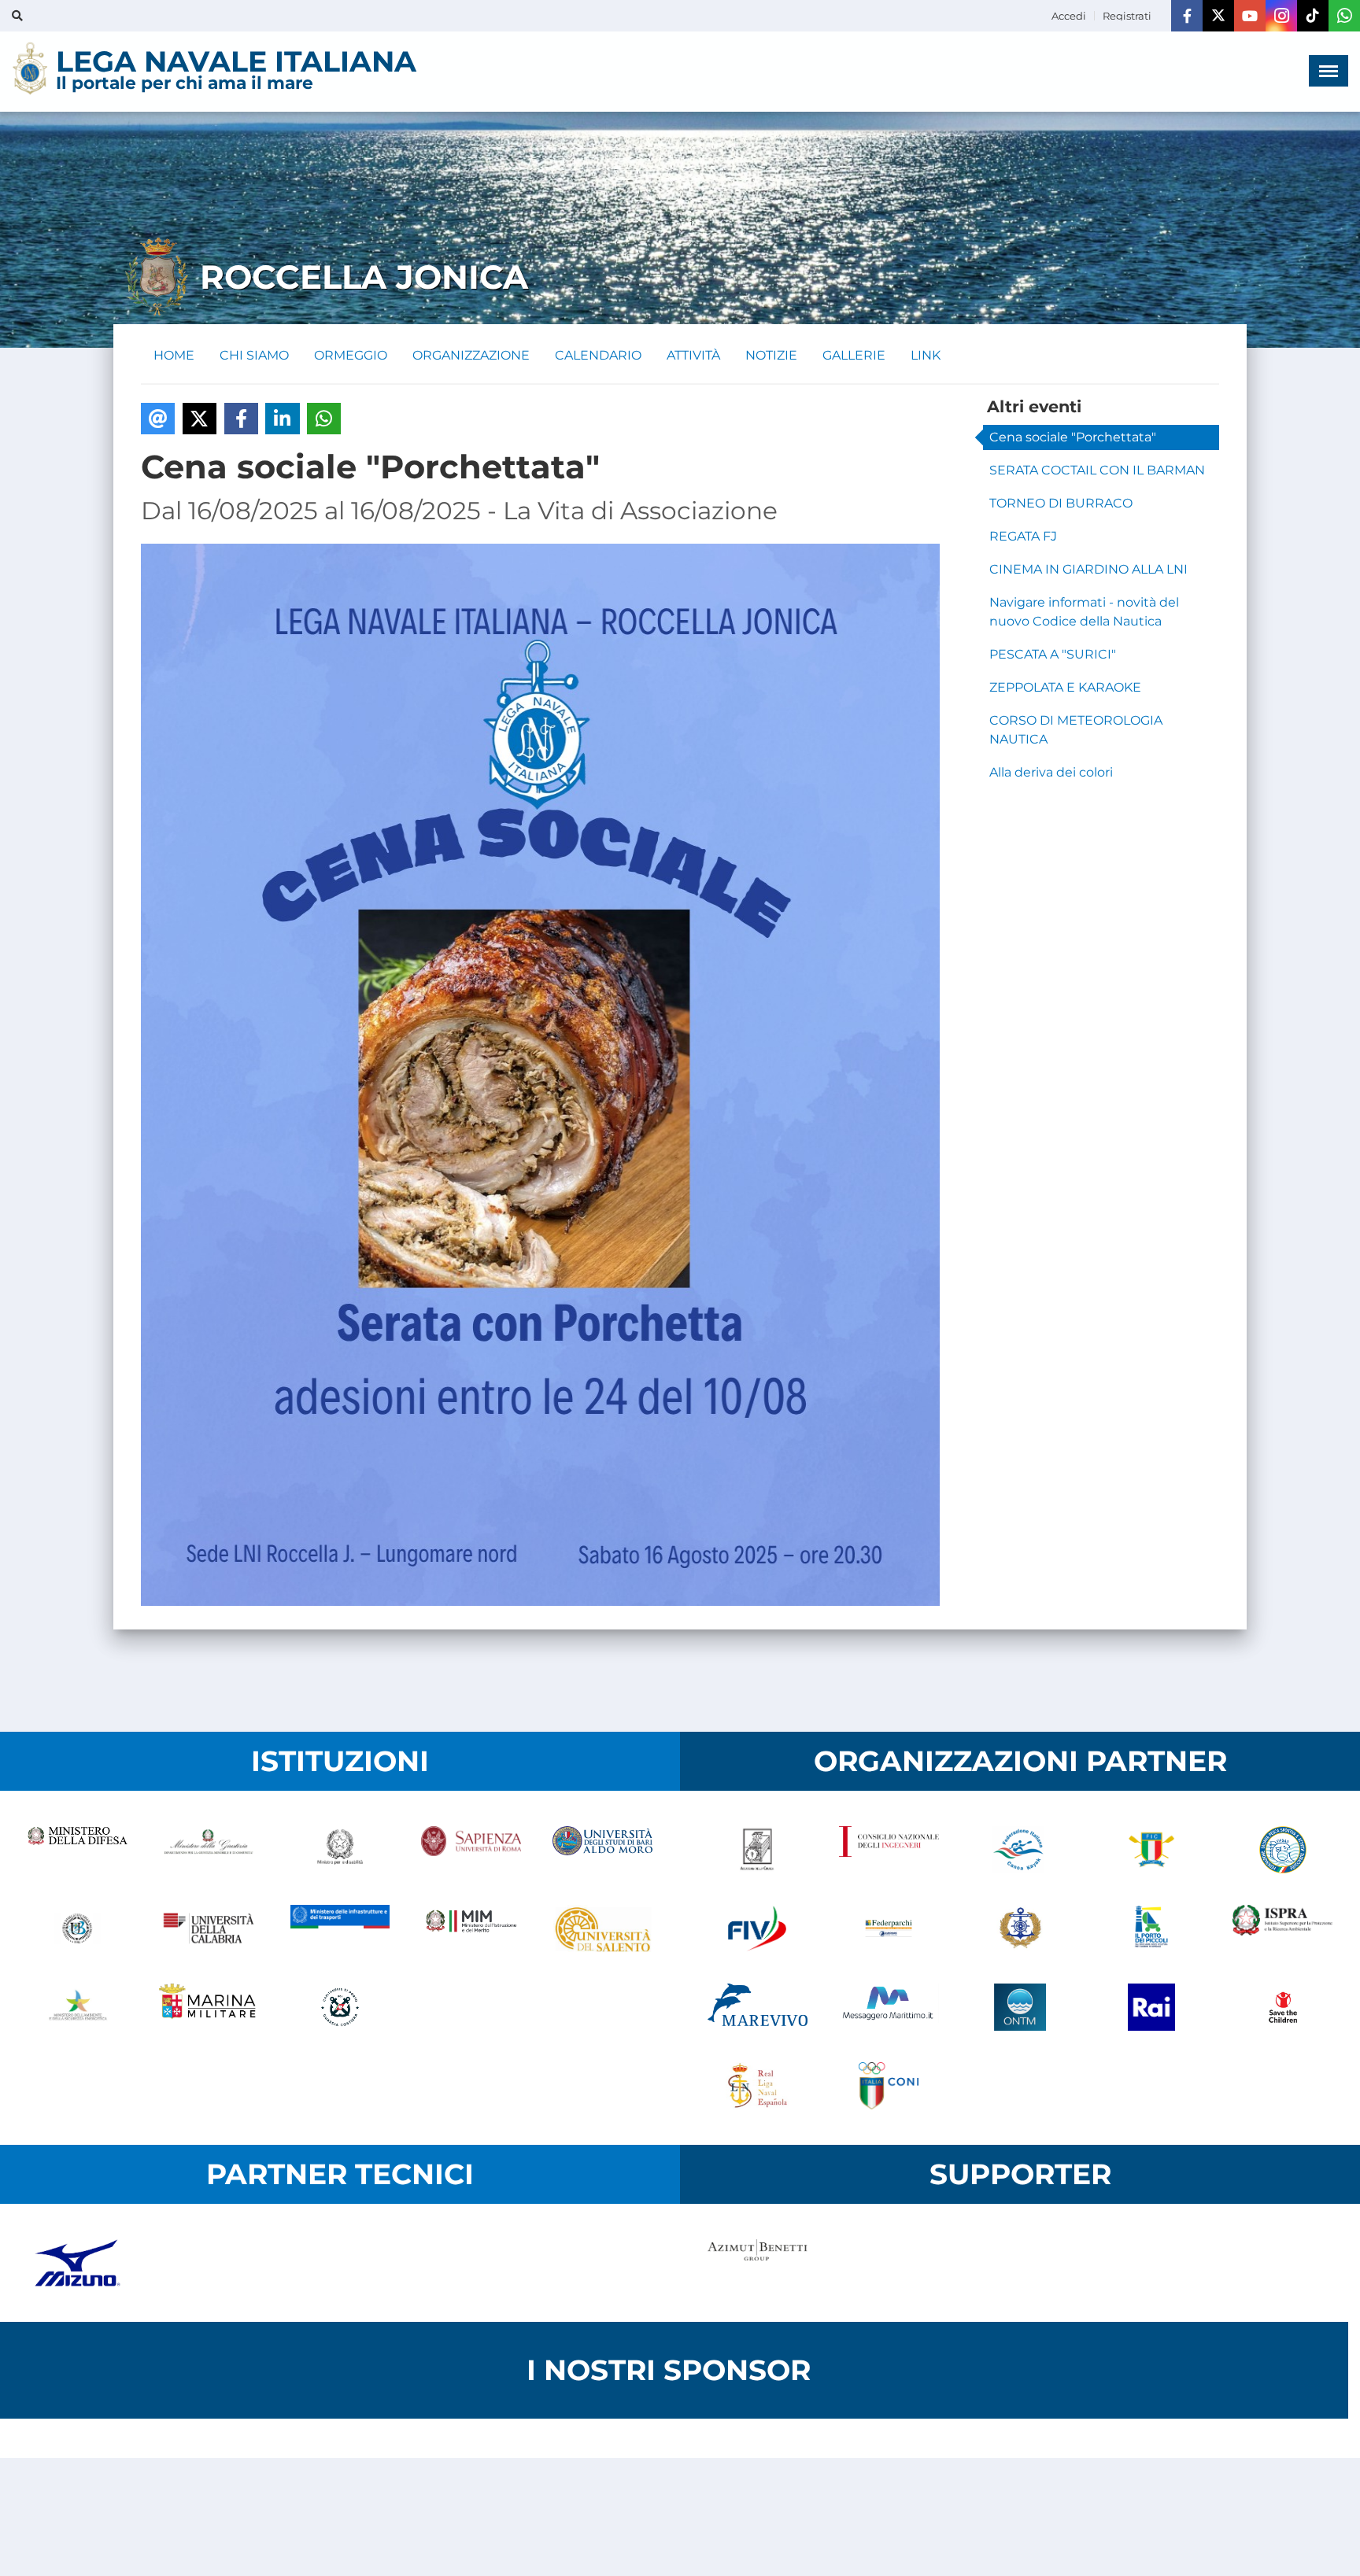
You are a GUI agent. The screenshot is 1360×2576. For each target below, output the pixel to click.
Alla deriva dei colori (1051, 772)
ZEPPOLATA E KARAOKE (1065, 687)
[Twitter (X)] (1218, 16)
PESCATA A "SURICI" (1053, 654)
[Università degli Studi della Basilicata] (78, 1928)
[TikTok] (1313, 16)
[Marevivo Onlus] (758, 2007)
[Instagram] (1281, 16)
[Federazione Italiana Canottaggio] (1151, 1850)
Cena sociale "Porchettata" (1073, 437)
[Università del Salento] (602, 1928)
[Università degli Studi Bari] (602, 1850)
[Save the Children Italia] (1282, 2007)
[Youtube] (1250, 16)
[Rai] (1151, 2007)
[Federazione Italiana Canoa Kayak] (1020, 1850)
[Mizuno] (78, 2263)
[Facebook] (1187, 16)
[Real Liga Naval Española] (758, 2086)
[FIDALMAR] (1020, 1928)
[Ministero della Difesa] (78, 1850)
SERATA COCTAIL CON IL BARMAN (1097, 470)
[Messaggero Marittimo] (889, 2007)
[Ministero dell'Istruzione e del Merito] (471, 1928)
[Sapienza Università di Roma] (471, 1850)
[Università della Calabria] (209, 1928)
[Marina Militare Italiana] (209, 2007)
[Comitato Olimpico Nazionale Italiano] (889, 2086)
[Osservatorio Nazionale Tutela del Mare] (1020, 2007)
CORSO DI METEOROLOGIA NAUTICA (1076, 730)
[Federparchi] (889, 1928)
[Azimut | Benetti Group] (758, 2263)
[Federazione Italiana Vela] (758, 1928)
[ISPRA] (1282, 1928)
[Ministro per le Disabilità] (340, 1850)
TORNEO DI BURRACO (1061, 503)
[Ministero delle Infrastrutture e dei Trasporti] (340, 1928)
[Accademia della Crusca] (758, 1850)
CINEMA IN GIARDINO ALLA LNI (1088, 569)
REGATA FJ (1023, 536)
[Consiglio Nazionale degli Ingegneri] (889, 1850)
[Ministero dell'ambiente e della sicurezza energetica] (78, 2007)
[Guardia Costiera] (340, 2007)
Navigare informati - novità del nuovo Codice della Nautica (1084, 612)
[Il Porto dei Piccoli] (1151, 1928)
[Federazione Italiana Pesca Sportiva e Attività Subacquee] (1282, 1850)
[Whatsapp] (1344, 16)
